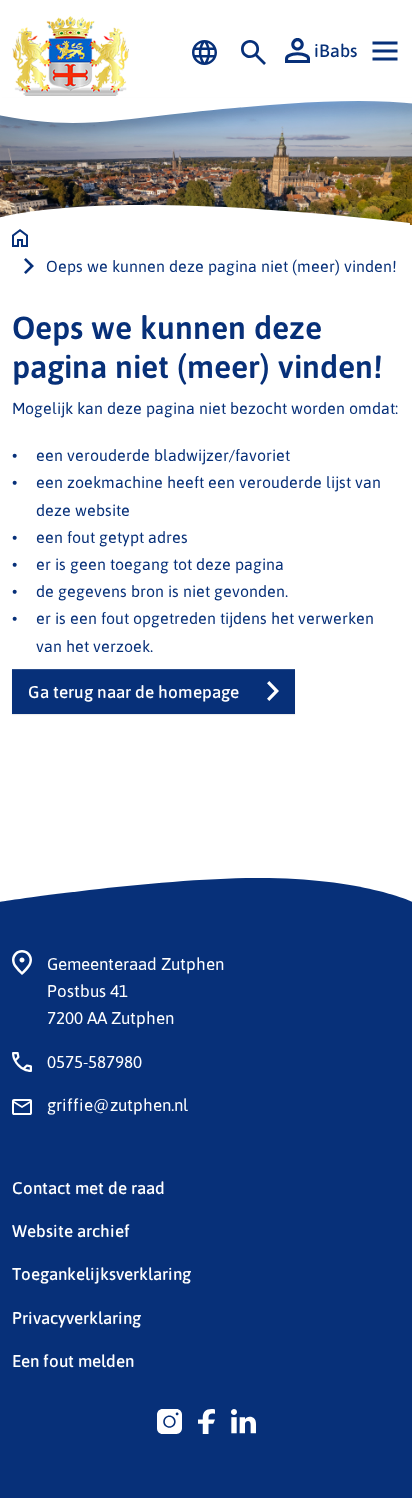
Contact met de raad (88, 1187)
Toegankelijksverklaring (101, 1273)
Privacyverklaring (76, 1317)
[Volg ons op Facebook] (206, 1419)
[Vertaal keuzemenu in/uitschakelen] (204, 51)
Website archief (71, 1230)
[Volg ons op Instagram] (169, 1419)
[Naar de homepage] (20, 238)
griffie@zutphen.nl (117, 1104)
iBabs (335, 50)
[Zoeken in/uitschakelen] (253, 51)
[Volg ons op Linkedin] (243, 1419)
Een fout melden (73, 1360)
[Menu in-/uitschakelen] (385, 51)
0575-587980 (94, 1061)
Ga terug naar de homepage (133, 691)
